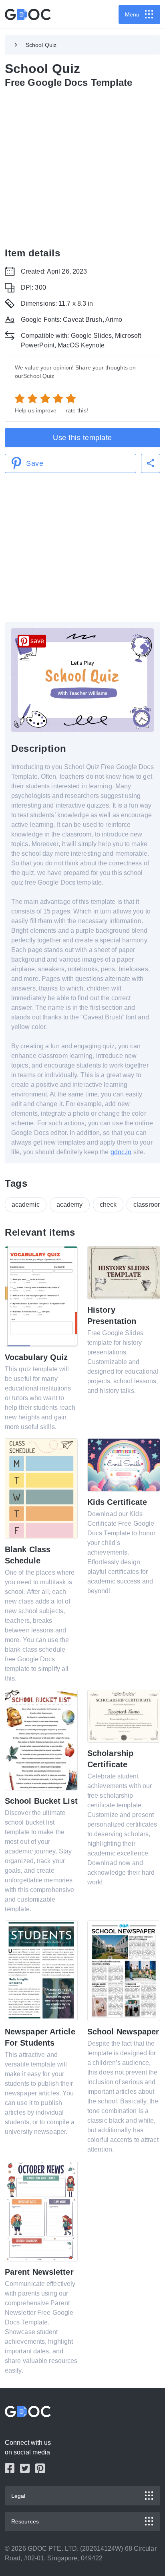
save (37, 641)
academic (26, 1205)
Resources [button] (25, 2521)
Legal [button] (18, 2496)
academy (70, 1205)
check (108, 1205)
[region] (82, 166)
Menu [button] (132, 14)
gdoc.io (121, 1152)
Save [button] (35, 463)
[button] (151, 463)
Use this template (82, 438)
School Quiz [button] (41, 45)
